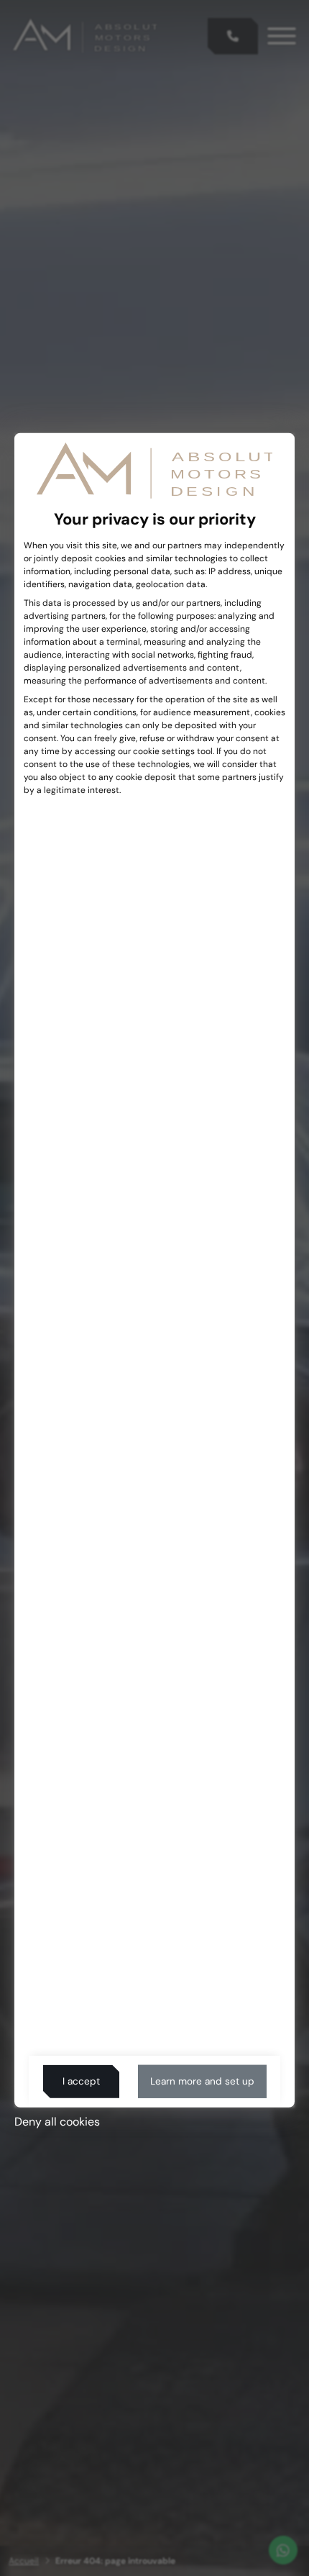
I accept (81, 2081)
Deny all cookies (57, 2122)
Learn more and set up (202, 2081)
